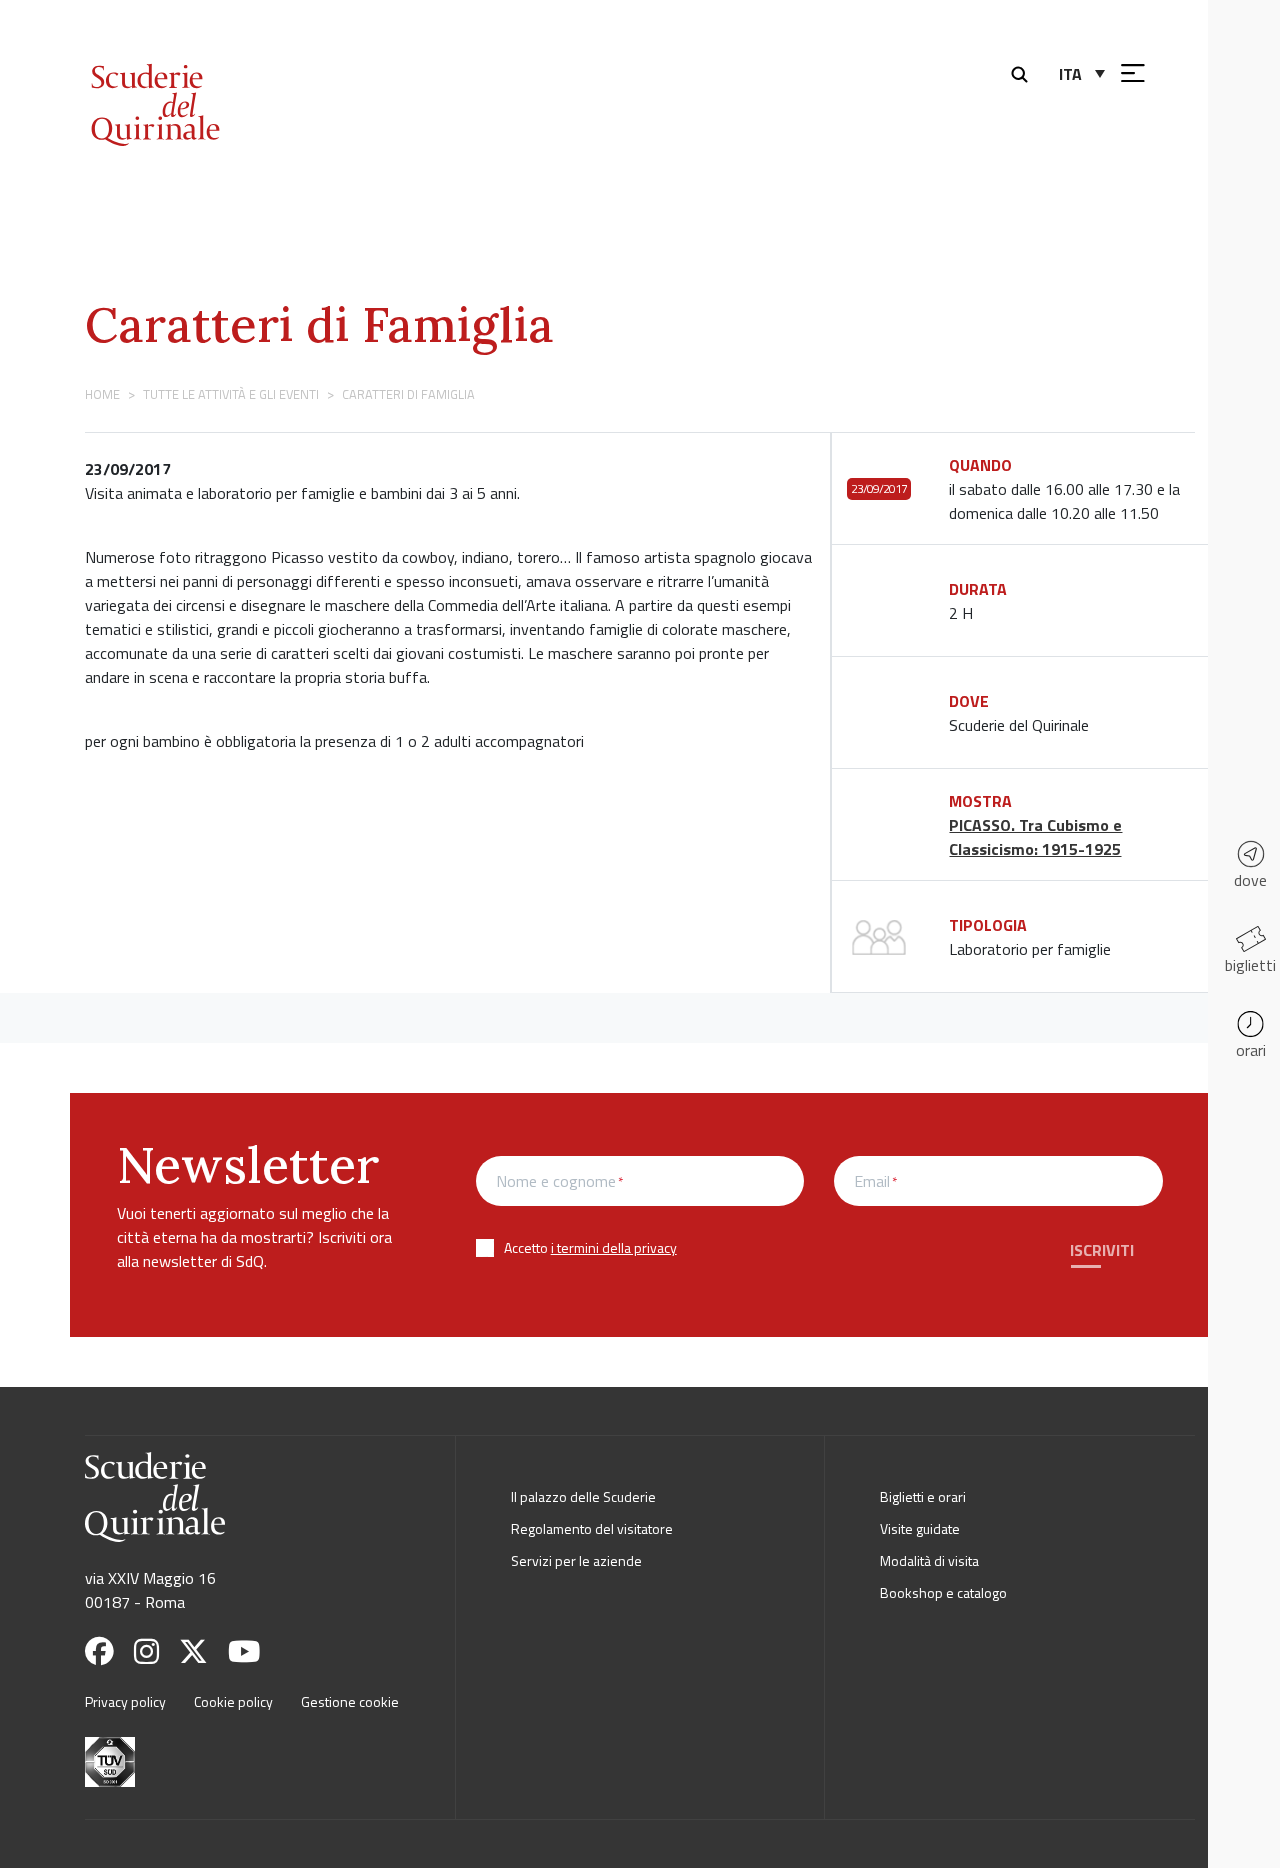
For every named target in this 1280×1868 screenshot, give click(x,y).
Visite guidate (920, 1528)
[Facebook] (107, 1651)
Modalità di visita (929, 1560)
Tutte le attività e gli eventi (231, 394)
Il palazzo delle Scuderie (583, 1496)
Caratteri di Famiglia (319, 324)
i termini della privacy (614, 1247)
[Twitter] (201, 1651)
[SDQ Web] (208, 83)
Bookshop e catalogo (943, 1592)
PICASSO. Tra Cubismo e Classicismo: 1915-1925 (1035, 837)
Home (102, 394)
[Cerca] (1024, 72)
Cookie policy (233, 1701)
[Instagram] (154, 1651)
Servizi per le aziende (576, 1560)
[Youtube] (252, 1651)
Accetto (590, 1247)
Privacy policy (125, 1701)
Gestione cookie (350, 1701)
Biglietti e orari (923, 1496)
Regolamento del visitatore (592, 1528)
